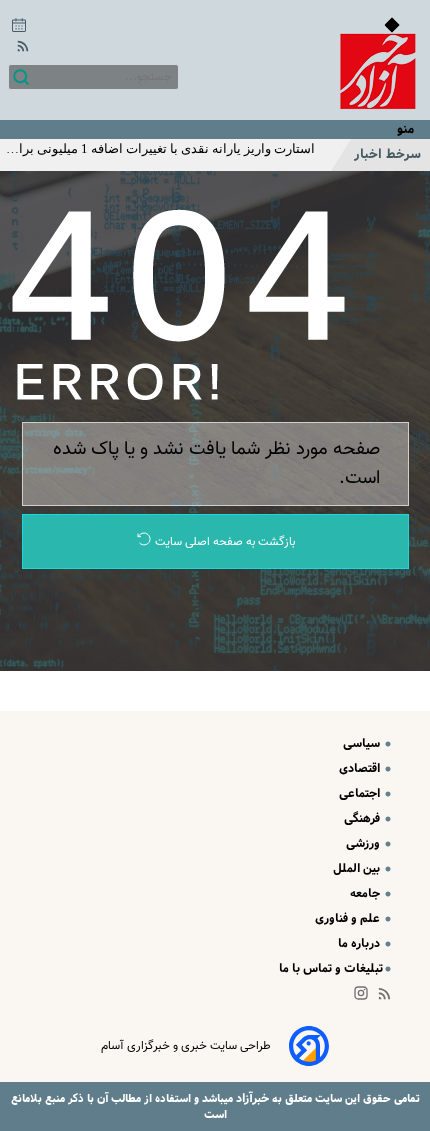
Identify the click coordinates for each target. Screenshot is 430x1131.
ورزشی (364, 843)
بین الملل (358, 868)
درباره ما (360, 943)
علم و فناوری (349, 918)
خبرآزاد (251, 1098)
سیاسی (363, 743)
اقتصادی (361, 768)
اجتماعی (361, 793)
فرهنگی (363, 818)
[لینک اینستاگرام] (365, 997)
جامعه (366, 893)
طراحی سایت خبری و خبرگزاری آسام (186, 1046)
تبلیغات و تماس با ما (331, 968)
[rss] (19, 49)
